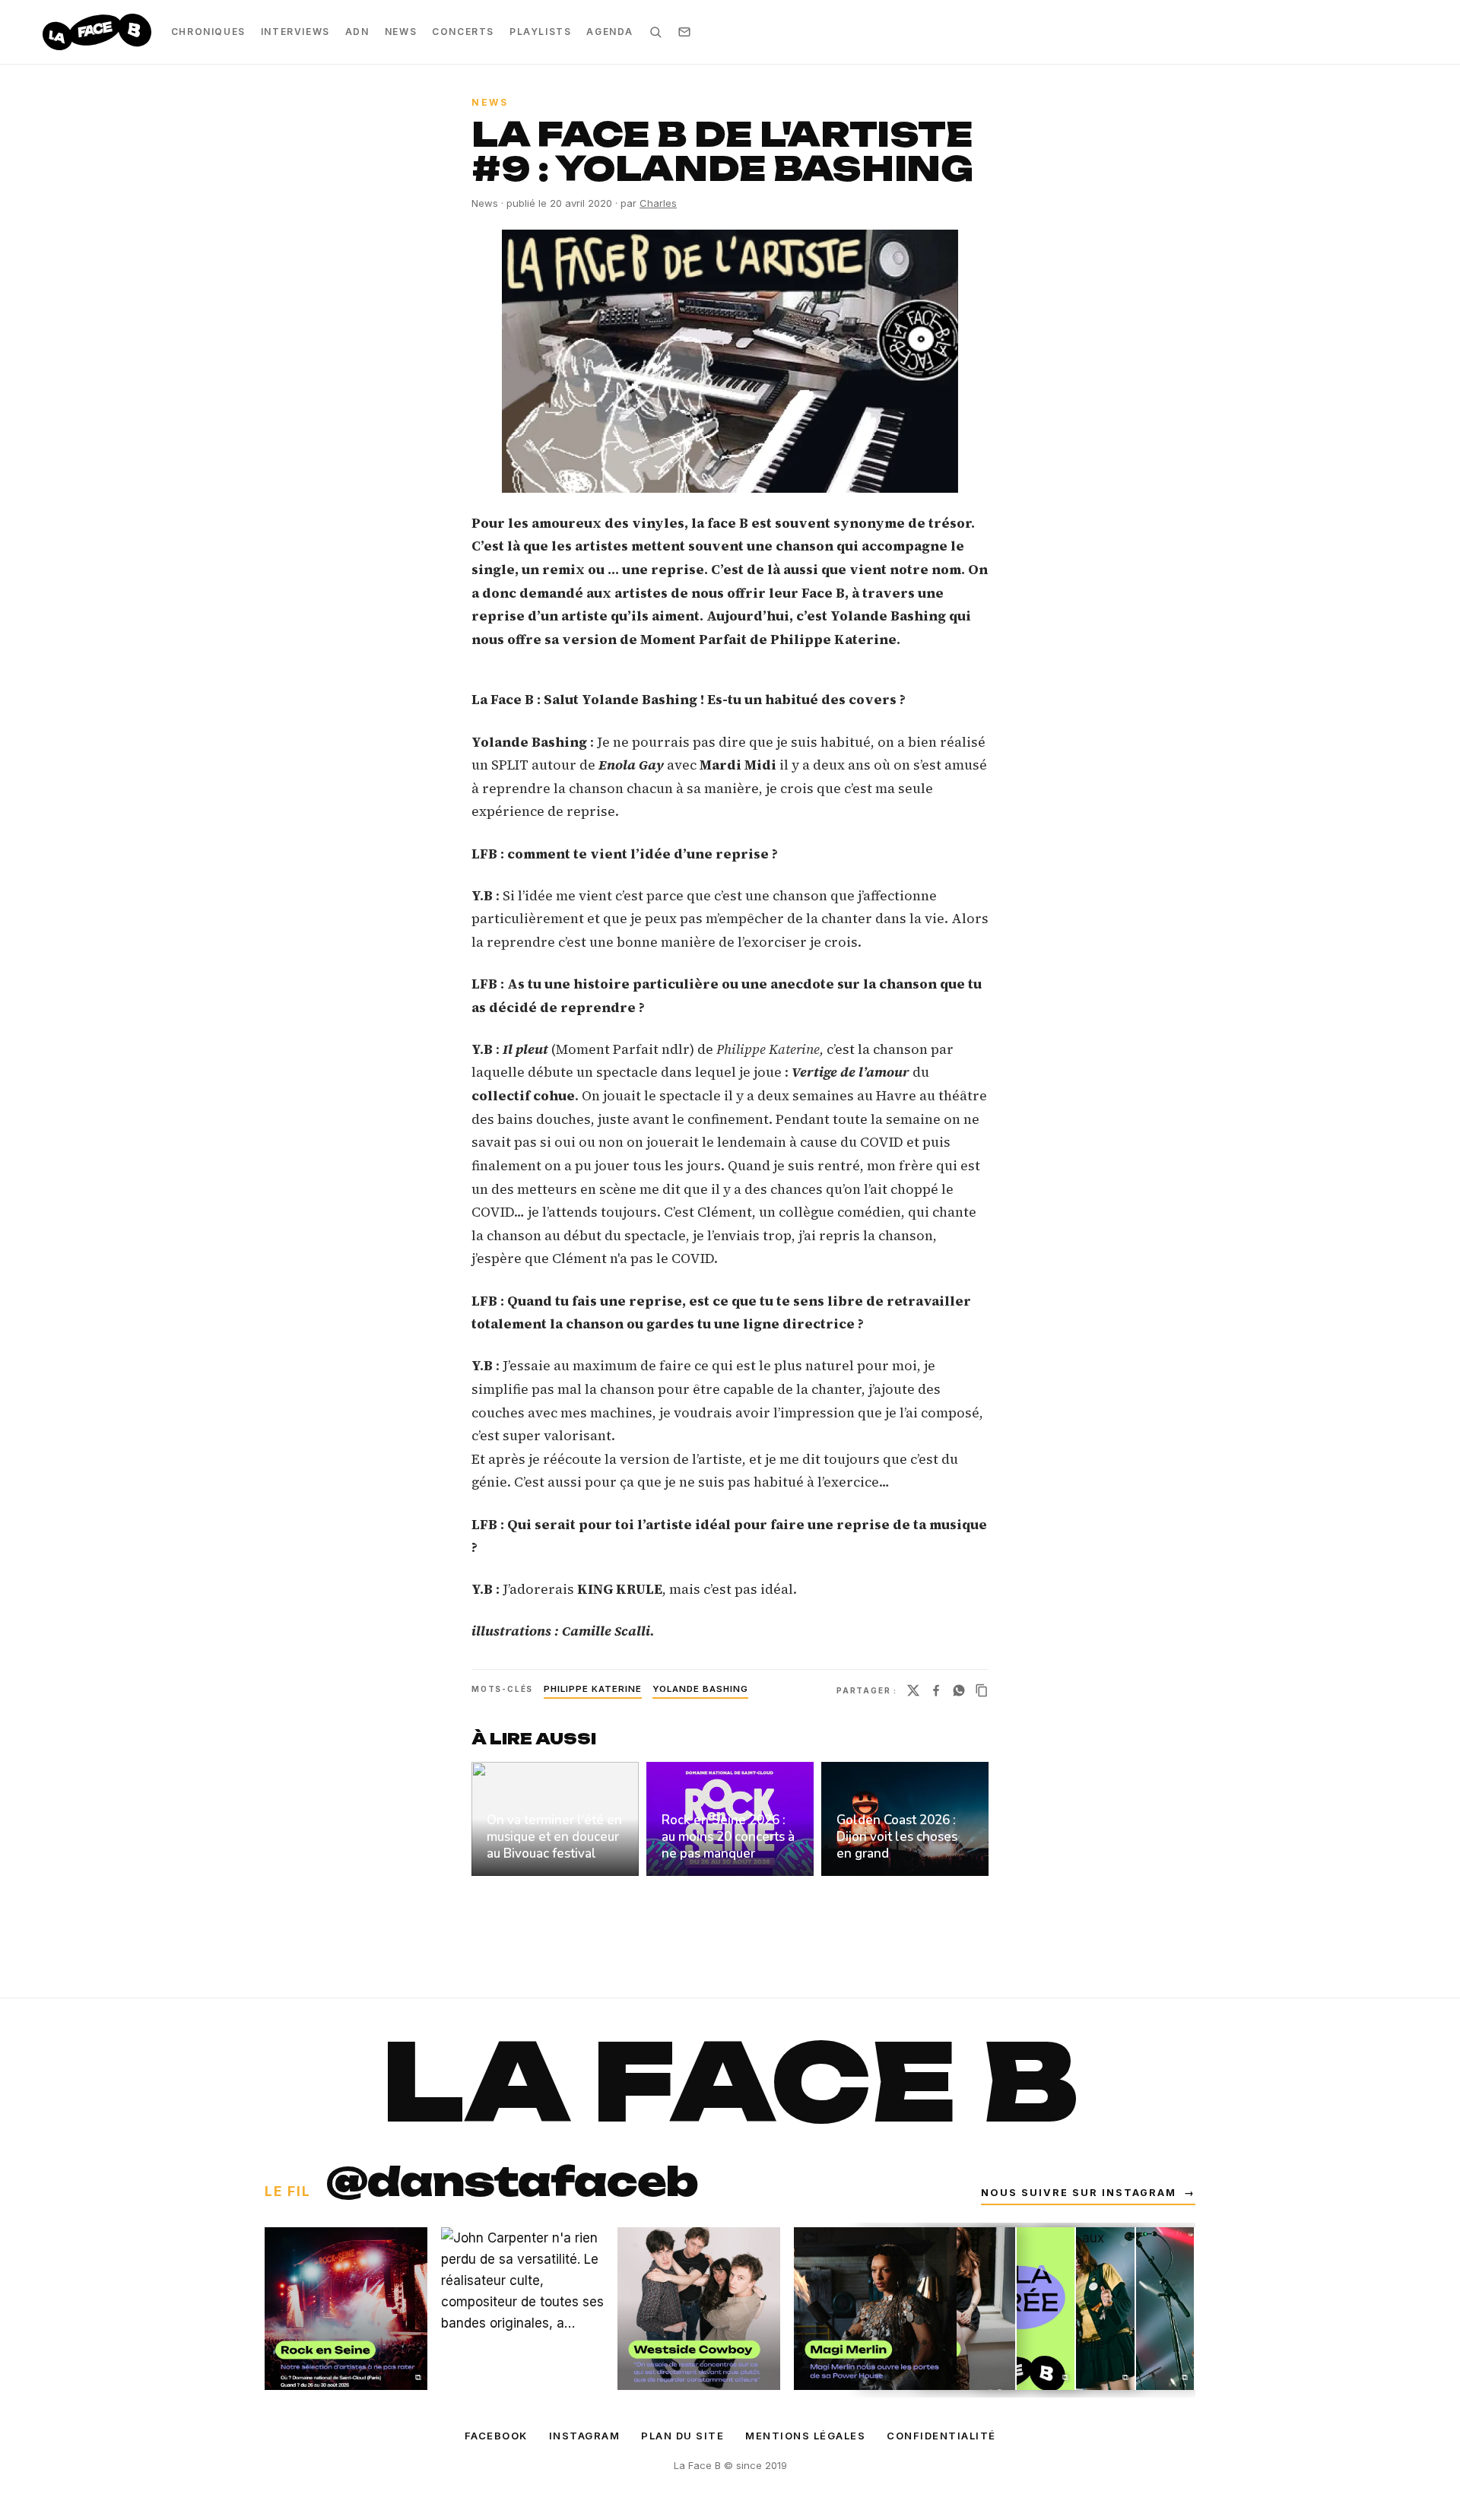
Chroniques (208, 32)
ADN (357, 32)
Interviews (295, 32)
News (401, 32)
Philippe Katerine (593, 1689)
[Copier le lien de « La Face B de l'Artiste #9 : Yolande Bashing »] (982, 1690)
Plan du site (682, 2436)
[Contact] (684, 32)
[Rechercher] (655, 32)
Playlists (540, 32)
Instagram (585, 2436)
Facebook (496, 2436)
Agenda (610, 32)
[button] (730, 361)
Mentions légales (805, 2436)
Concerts (463, 32)
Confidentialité (941, 2436)
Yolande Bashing (700, 1689)
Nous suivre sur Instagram (1088, 2193)
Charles (658, 203)
